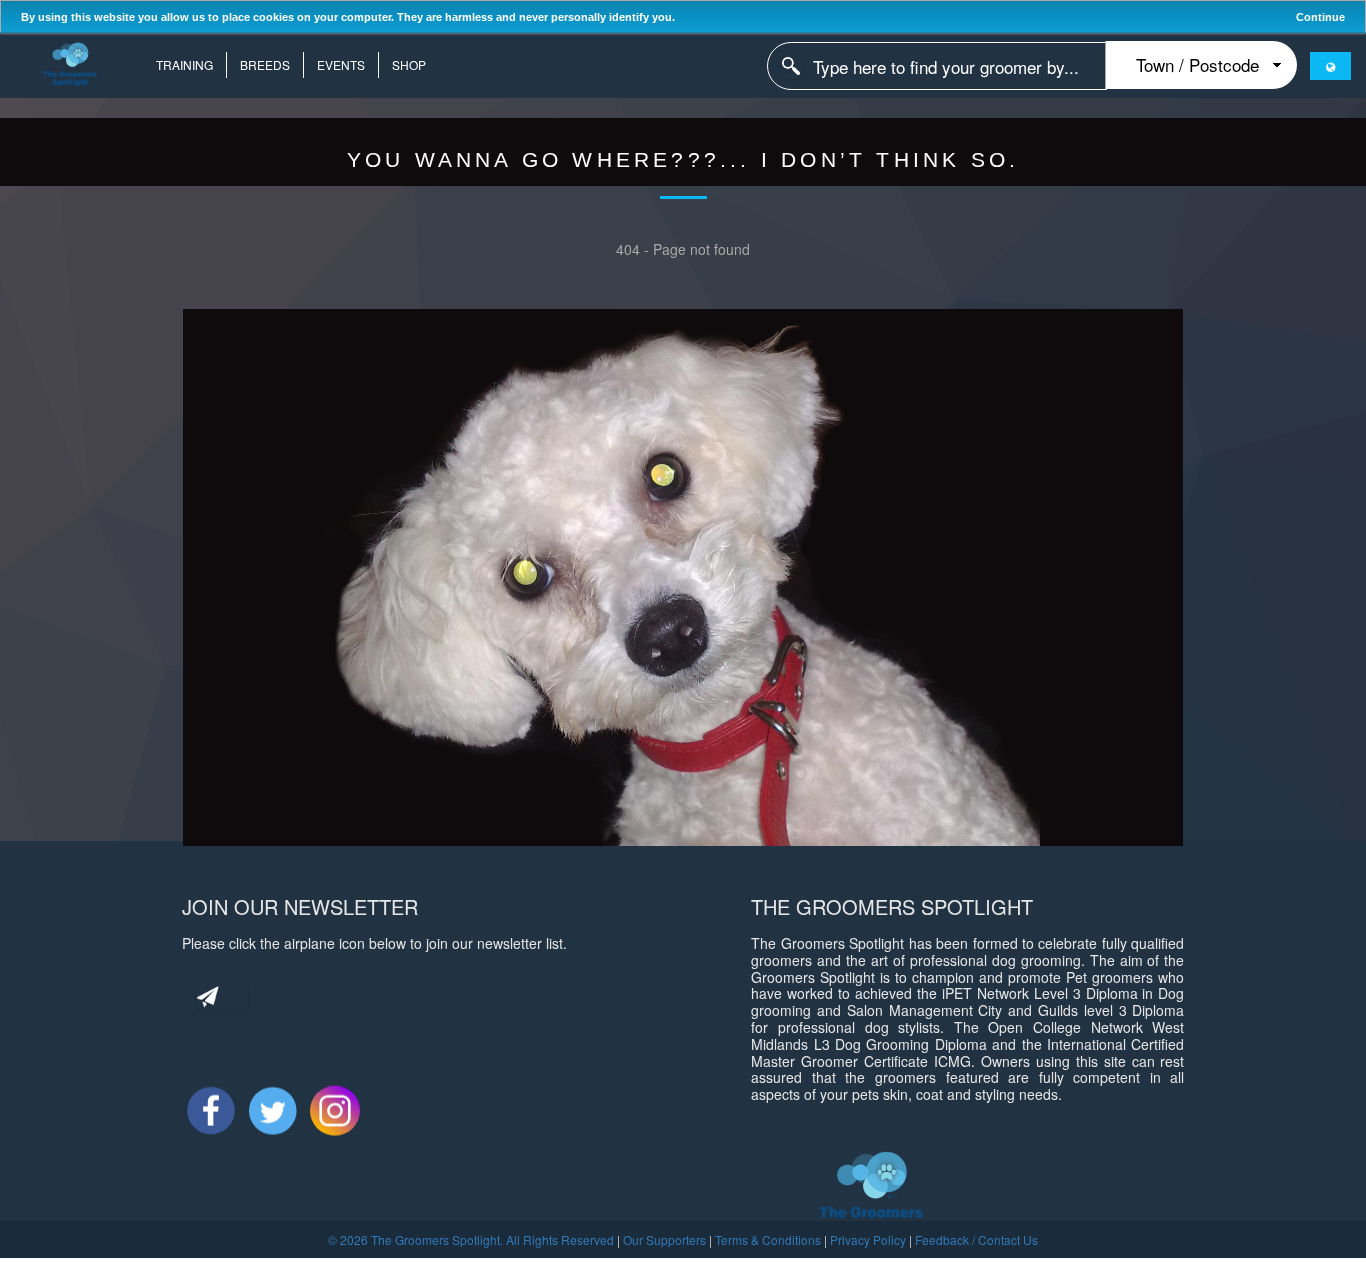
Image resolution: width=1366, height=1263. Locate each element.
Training (184, 64)
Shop (409, 64)
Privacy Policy (868, 1239)
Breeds (265, 64)
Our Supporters (664, 1239)
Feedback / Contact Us (976, 1239)
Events (341, 64)
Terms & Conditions (768, 1239)
